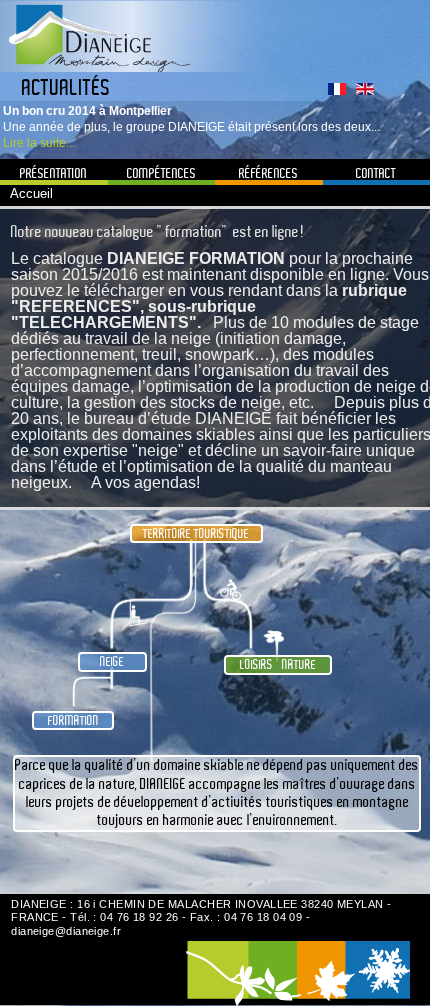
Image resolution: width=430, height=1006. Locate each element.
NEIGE (112, 661)
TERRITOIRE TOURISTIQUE (196, 533)
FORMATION (73, 720)
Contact (376, 173)
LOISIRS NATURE (278, 664)
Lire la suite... (39, 143)
